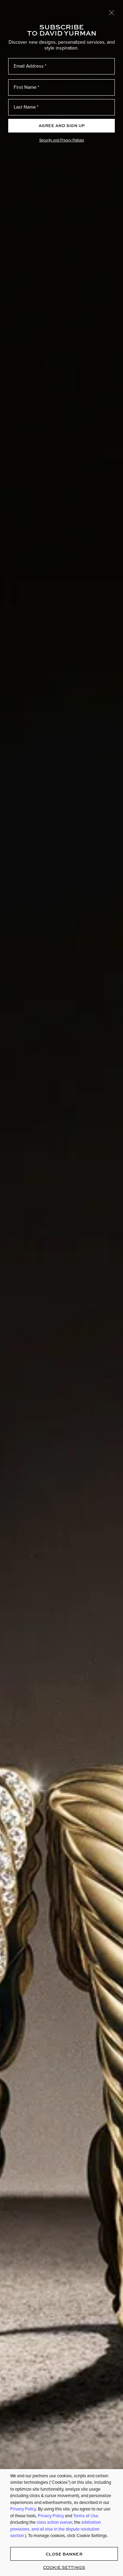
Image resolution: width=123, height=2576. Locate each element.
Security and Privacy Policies (62, 140)
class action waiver (54, 2522)
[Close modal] (112, 12)
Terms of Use (86, 2516)
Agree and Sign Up (62, 126)
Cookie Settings (64, 2567)
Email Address (29, 66)
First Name (25, 87)
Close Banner (64, 2554)
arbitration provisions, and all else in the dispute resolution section (56, 2529)
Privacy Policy (23, 2509)
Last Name (25, 107)
